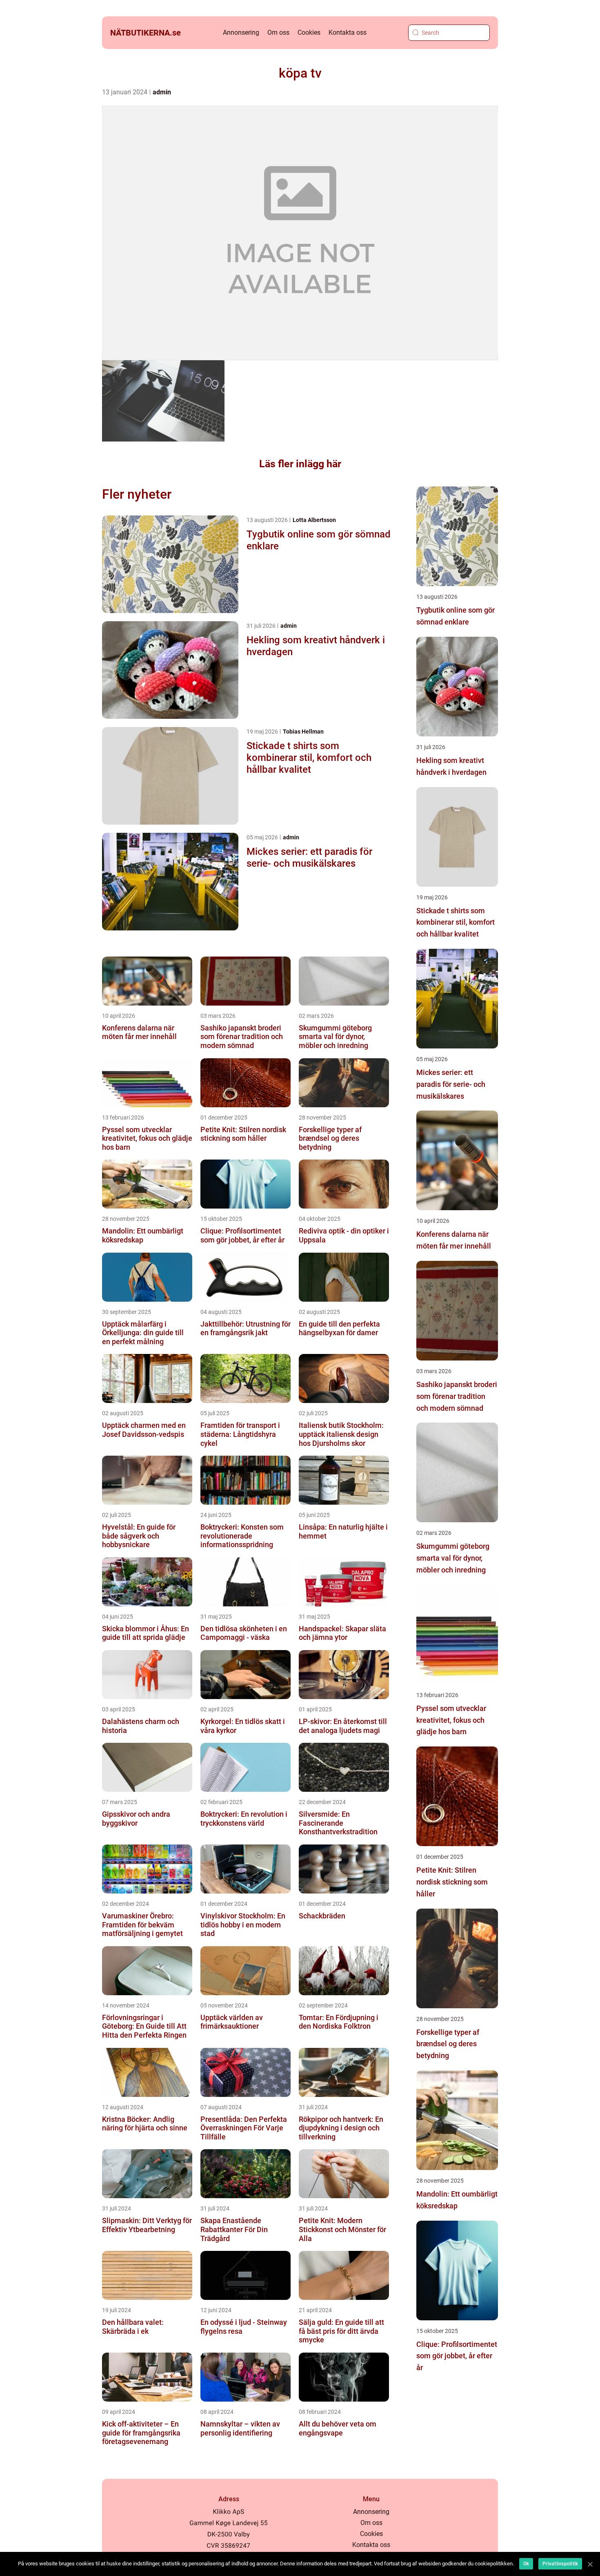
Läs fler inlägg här (300, 464)
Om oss (278, 32)
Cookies (309, 32)
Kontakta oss (348, 32)
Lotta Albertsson (314, 520)
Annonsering (241, 32)
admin (162, 92)
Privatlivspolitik (560, 2564)
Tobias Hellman (303, 732)
